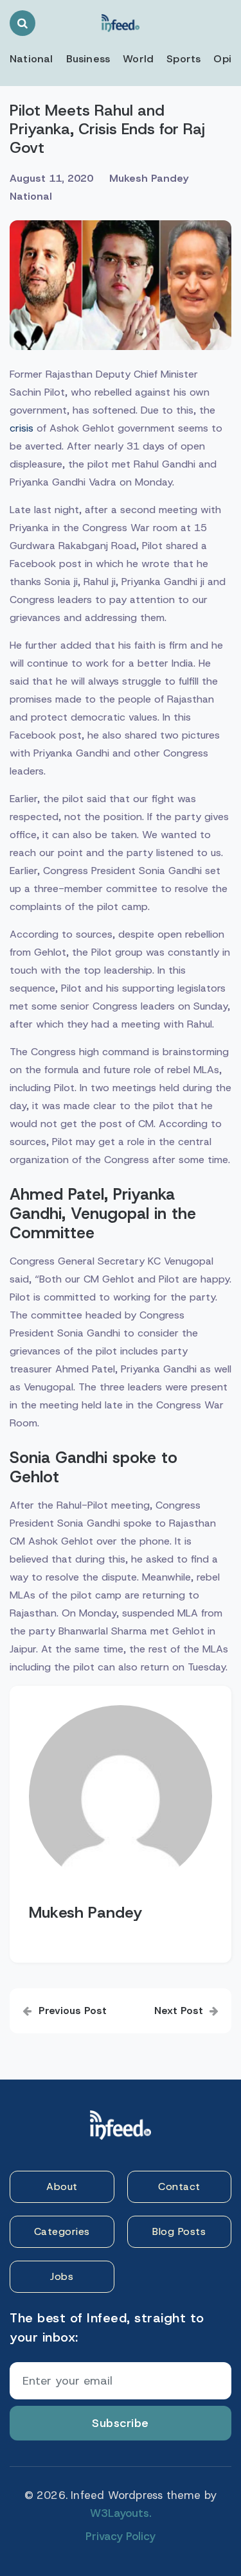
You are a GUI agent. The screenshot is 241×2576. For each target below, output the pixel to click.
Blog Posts (179, 2231)
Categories (62, 2231)
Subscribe (121, 2423)
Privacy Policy (121, 2536)
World (138, 59)
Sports (183, 59)
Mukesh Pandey (149, 178)
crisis (22, 428)
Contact (179, 2186)
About (62, 2186)
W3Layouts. (121, 2513)
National (31, 59)
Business (88, 59)
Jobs (62, 2276)
